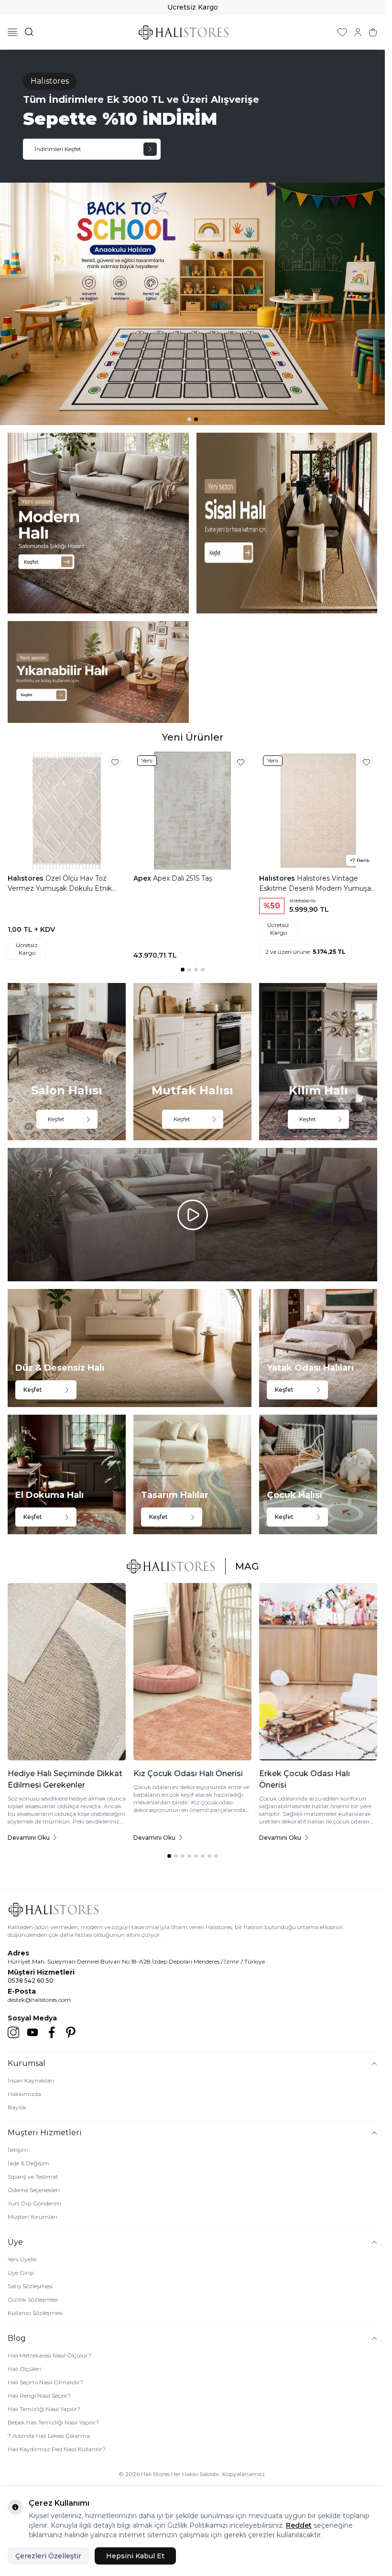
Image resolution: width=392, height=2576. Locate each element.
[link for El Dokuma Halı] (67, 1474)
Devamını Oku (29, 1838)
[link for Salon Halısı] (67, 1062)
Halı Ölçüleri (24, 2369)
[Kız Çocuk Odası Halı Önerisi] (192, 1672)
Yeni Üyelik (22, 2259)
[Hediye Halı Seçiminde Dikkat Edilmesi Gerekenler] (67, 1672)
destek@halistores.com (39, 2000)
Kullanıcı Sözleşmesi (35, 2313)
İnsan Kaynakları (31, 2080)
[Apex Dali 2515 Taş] (192, 811)
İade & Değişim (28, 2163)
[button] (189, 419)
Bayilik (17, 2107)
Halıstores (27, 878)
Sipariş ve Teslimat (33, 2177)
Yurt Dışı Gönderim (34, 2203)
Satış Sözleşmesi (30, 2286)
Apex (143, 878)
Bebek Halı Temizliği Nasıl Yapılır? (53, 2422)
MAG (247, 1566)
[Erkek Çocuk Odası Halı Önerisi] (318, 1672)
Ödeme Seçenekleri (34, 2190)
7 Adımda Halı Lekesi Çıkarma (49, 2436)
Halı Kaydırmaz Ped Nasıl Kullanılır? (57, 2449)
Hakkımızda (24, 2094)
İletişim (18, 2150)
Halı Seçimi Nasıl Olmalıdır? (45, 2382)
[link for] (98, 523)
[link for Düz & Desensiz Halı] (130, 1348)
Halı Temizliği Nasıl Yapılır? (44, 2409)
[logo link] (184, 32)
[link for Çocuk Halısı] (318, 1474)
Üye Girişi (21, 2273)
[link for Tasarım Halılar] (192, 1474)
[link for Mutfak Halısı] (192, 1062)
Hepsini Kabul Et (135, 2556)
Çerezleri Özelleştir (48, 2556)
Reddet (299, 2525)
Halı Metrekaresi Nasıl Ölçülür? (49, 2355)
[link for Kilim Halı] (318, 1062)
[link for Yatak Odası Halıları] (318, 1348)
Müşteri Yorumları (33, 2217)
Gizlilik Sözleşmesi (33, 2299)
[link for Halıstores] (192, 237)
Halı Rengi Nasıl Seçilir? (39, 2396)
